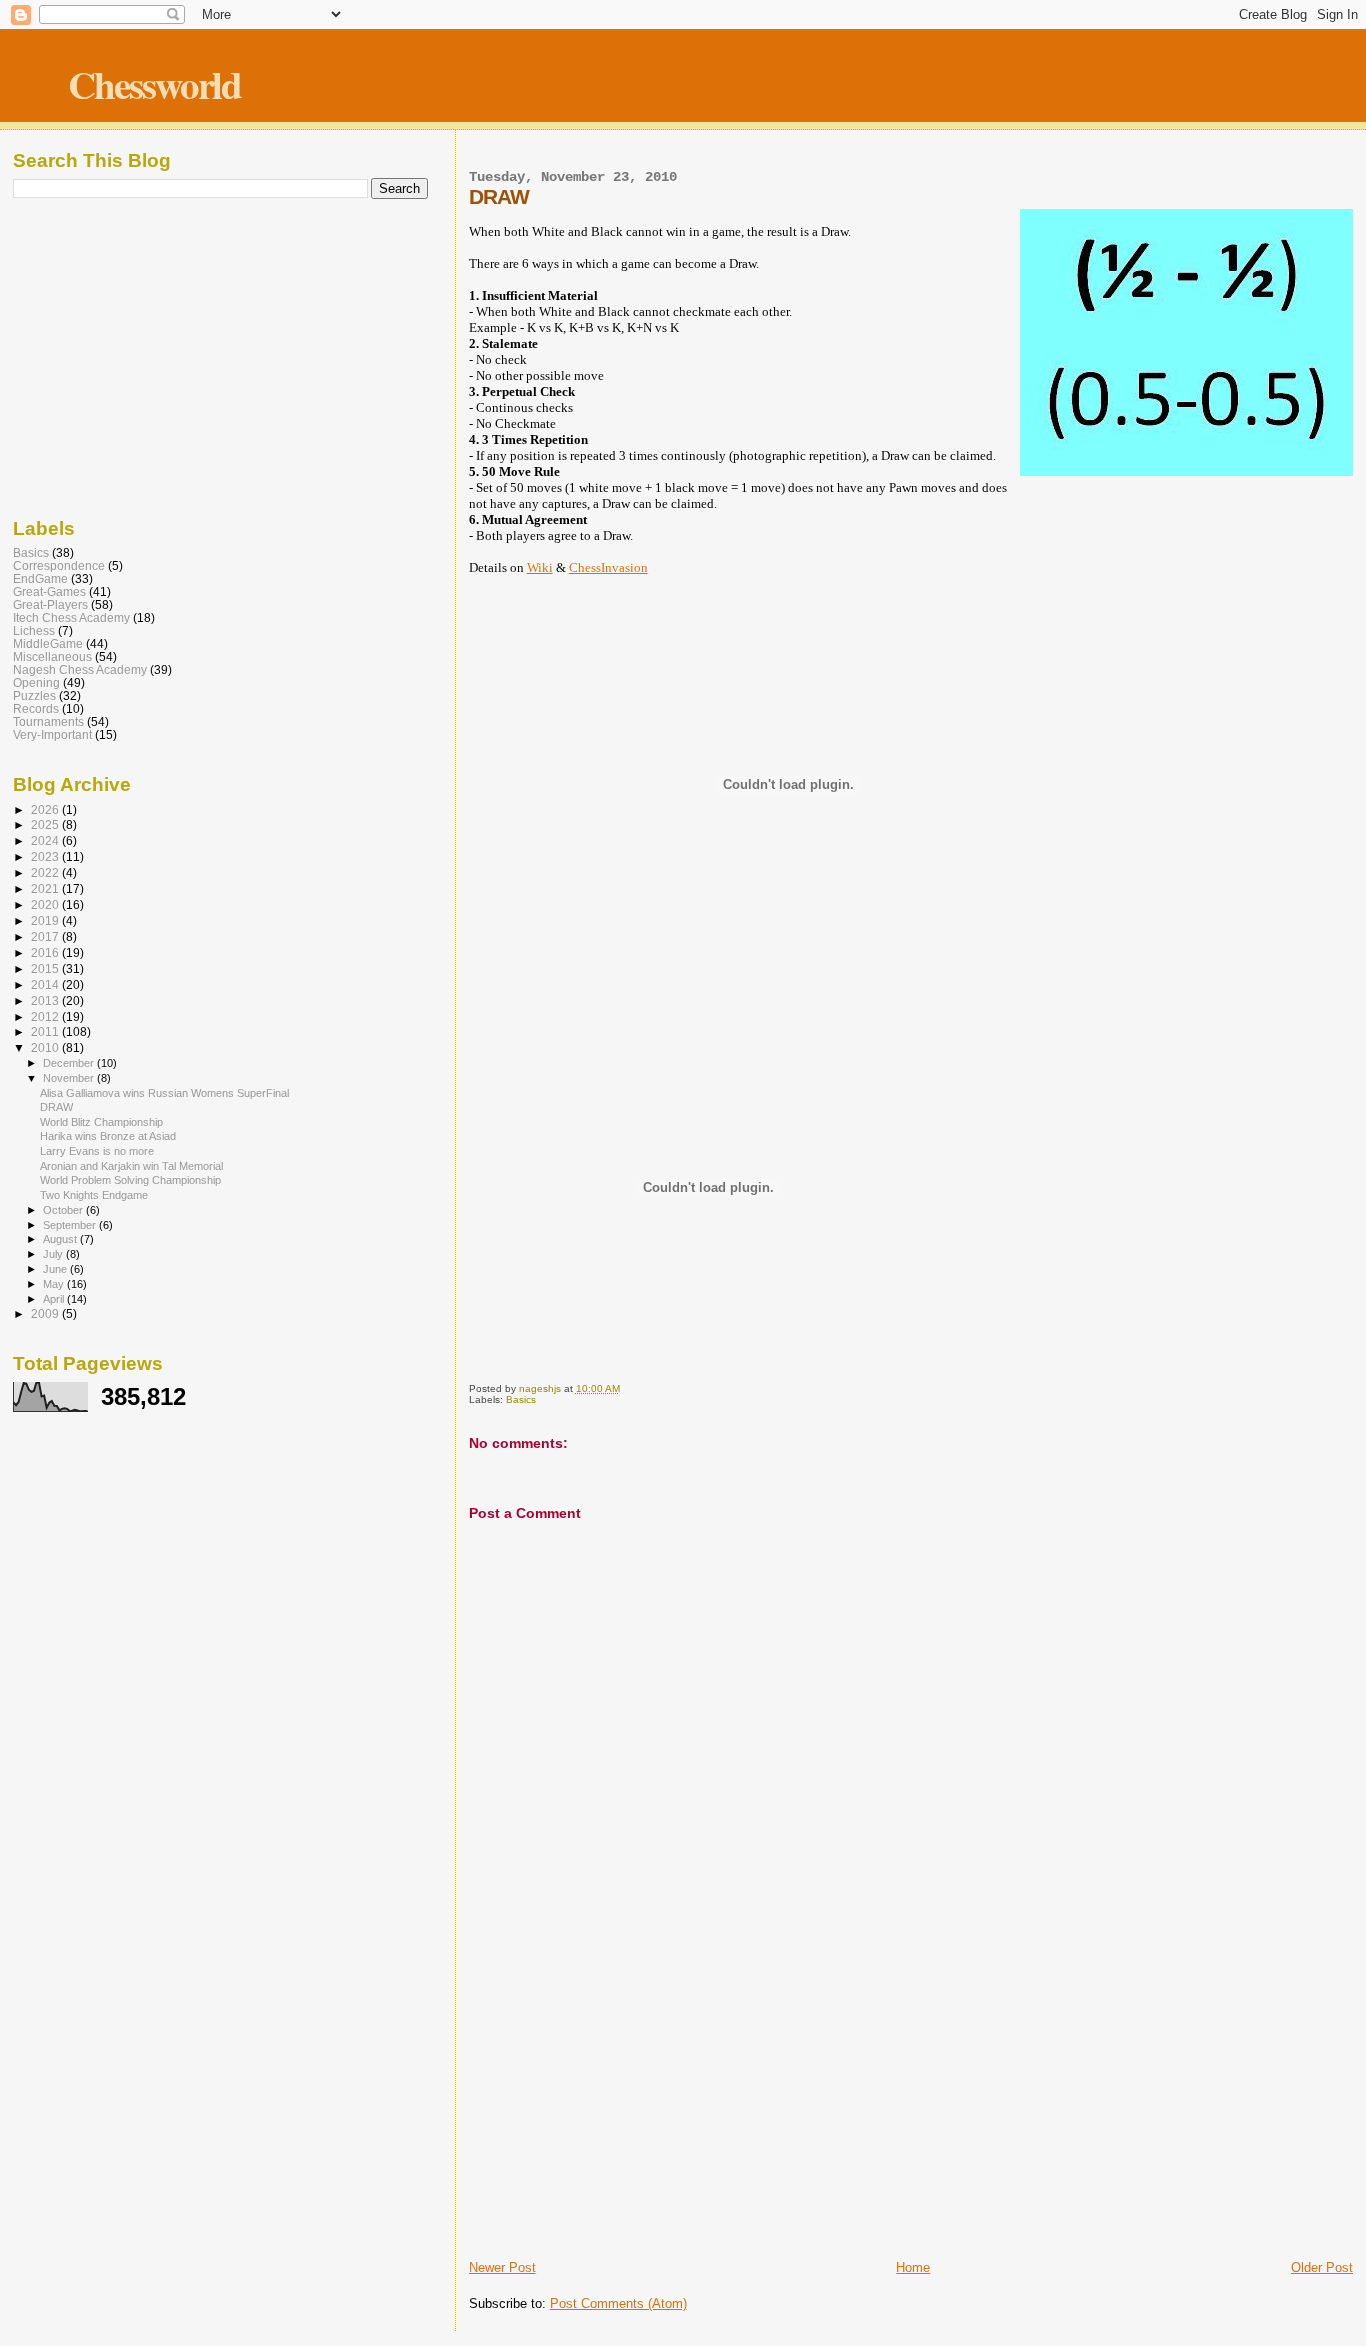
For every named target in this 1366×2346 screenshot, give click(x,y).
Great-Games (49, 591)
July (54, 1254)
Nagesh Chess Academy (80, 669)
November (70, 1078)
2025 (46, 824)
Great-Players (50, 604)
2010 (46, 1047)
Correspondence (59, 565)
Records (36, 708)
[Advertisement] (911, 2107)
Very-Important (52, 734)
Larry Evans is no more (97, 1151)
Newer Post (502, 2267)
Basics (521, 1399)
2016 (46, 952)
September (71, 1225)
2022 (46, 872)
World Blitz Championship (101, 1122)
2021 (46, 888)
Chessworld (154, 83)
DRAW (56, 1107)
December (70, 1063)
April (55, 1299)
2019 (46, 920)
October (64, 1210)
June (56, 1269)
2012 (46, 1016)
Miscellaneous (52, 656)
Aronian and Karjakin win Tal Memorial (131, 1166)
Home (913, 2267)
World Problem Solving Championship (130, 1180)
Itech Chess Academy (71, 617)
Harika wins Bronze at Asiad (108, 1136)
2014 (46, 984)
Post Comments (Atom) (618, 2303)
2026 (46, 809)
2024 (46, 840)
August (61, 1239)
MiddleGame (48, 643)
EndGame (40, 578)
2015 (46, 968)
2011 (46, 1031)
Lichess (34, 630)
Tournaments (48, 721)
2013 (46, 1000)
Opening (36, 682)
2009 (46, 1313)
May (55, 1284)
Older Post (1322, 2267)
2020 (46, 904)
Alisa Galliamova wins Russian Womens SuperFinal (164, 1093)
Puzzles (34, 695)
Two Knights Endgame (94, 1195)
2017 (46, 936)
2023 (46, 856)
